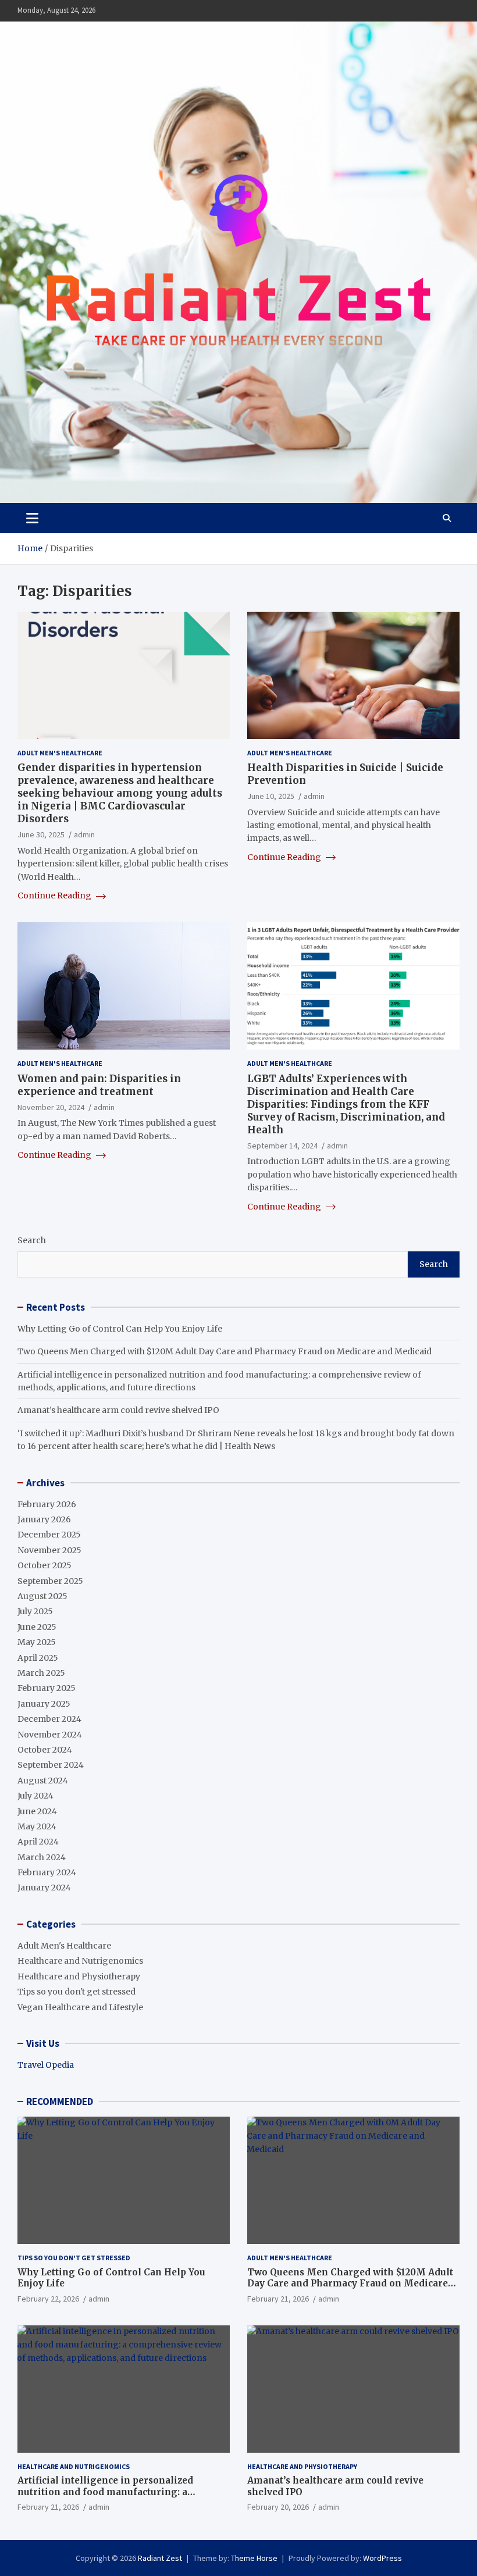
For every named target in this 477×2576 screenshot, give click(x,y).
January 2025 (44, 1704)
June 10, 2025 (271, 796)
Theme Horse (254, 2558)
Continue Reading (55, 895)
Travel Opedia (46, 2065)
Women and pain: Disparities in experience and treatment (99, 1085)
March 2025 (41, 1673)
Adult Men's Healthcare (60, 753)
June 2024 (37, 1811)
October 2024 (45, 1750)
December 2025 (49, 1535)
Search (32, 1240)
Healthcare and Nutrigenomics (80, 1961)
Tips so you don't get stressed (76, 1992)
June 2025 (37, 1627)
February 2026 (47, 1504)
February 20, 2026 (278, 2507)
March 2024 (42, 1857)
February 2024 (47, 1872)
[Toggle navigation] (32, 518)
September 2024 (51, 1765)
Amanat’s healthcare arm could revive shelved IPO (118, 1410)
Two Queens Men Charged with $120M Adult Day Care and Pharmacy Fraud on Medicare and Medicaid (225, 1351)
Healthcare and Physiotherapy (79, 1976)
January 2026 (44, 1519)
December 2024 (49, 1719)
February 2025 (47, 1688)
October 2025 (45, 1565)
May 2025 (37, 1642)
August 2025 (42, 1596)
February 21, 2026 (278, 2299)
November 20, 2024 (51, 1107)
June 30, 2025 (41, 834)
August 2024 (43, 1781)
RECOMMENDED (60, 2102)
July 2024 (35, 1796)
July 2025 (35, 1611)
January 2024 (44, 1888)
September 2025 (50, 1581)
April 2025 (38, 1658)
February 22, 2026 (48, 2299)
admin (84, 834)
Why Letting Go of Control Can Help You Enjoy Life (120, 1329)
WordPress (382, 2558)
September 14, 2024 (282, 1146)
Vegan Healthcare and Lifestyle (80, 2007)
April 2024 (38, 1842)
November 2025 (49, 1550)
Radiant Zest (160, 2558)
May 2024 (37, 1826)
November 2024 (50, 1735)
